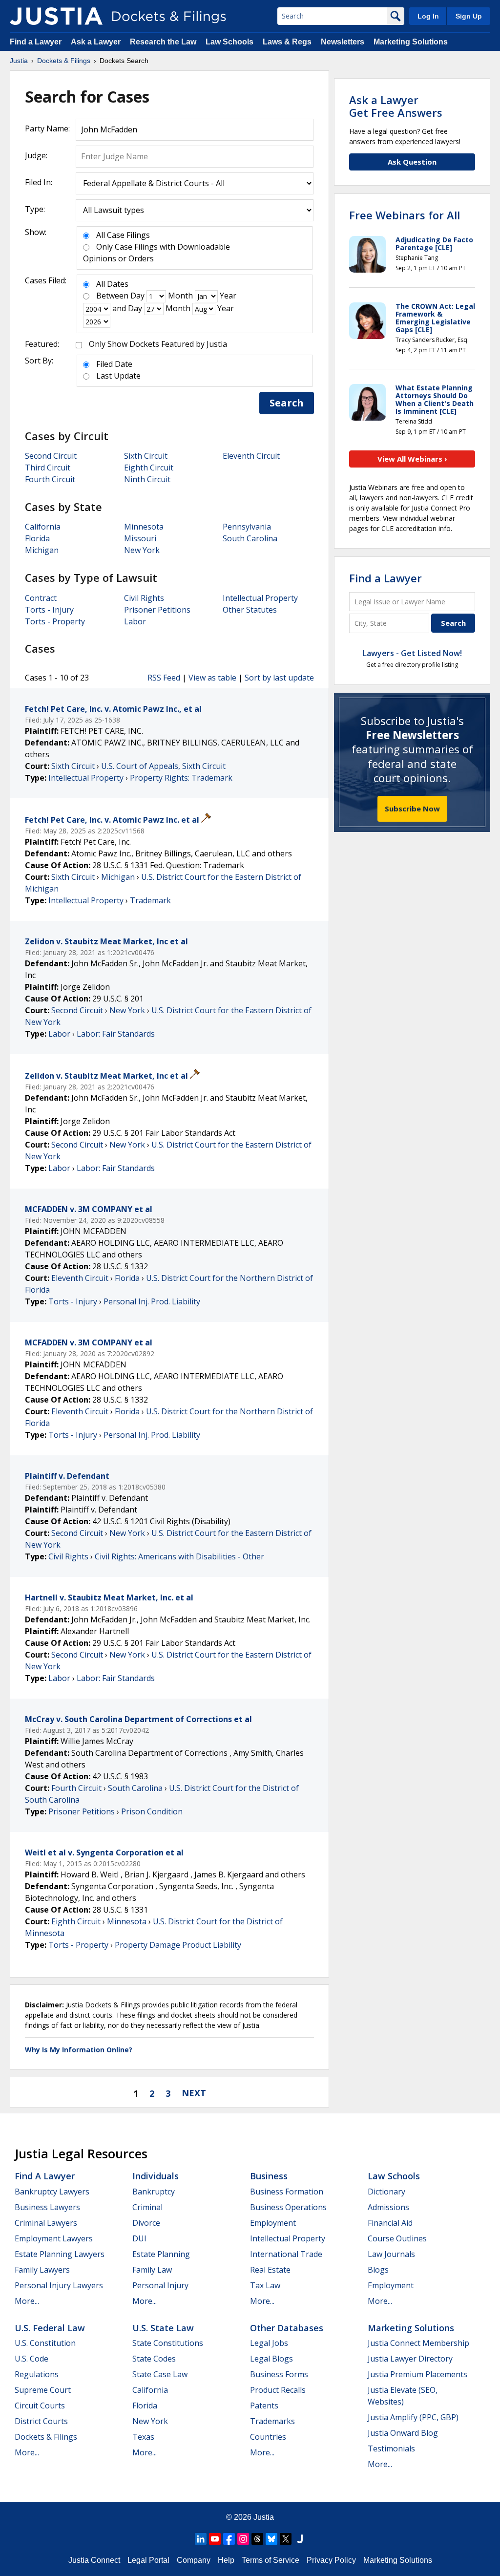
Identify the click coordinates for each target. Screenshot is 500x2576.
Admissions (388, 2207)
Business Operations (288, 2207)
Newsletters (343, 42)
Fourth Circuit (50, 479)
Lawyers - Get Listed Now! (412, 653)
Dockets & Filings (46, 2437)
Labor (135, 621)
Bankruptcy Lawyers (52, 2192)
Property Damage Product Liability (178, 1945)
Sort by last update (279, 678)
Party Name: (47, 128)
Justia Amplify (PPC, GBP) (413, 2417)
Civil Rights (144, 598)
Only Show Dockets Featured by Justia (158, 344)
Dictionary (386, 2192)
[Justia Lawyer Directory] (300, 2539)
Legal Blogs (271, 2359)
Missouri (140, 538)
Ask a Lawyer (97, 42)
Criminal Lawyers (46, 2223)
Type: (35, 209)
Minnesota (144, 527)
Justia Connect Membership (418, 2343)
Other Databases (287, 2328)
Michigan (42, 550)
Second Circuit (51, 456)
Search (287, 403)
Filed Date (114, 364)
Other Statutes (250, 610)
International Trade (286, 2254)
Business (269, 2176)
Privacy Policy (331, 2560)
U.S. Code (31, 2359)
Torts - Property (55, 621)
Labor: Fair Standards (116, 1034)
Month (180, 296)
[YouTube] (215, 2539)
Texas (143, 2437)
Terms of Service (271, 2560)
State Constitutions (168, 2343)
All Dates (112, 284)
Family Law (152, 2270)
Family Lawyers (42, 2270)
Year (228, 296)
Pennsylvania (247, 527)
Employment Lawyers (54, 2238)
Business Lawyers (47, 2207)
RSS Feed (164, 678)
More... (27, 2301)
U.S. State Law (163, 2328)
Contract (41, 598)
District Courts (41, 2421)
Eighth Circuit (149, 468)
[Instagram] (243, 2539)
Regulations (37, 2374)
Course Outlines (397, 2238)
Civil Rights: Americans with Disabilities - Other (179, 1556)
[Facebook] (229, 2539)
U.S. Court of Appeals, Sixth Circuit (163, 766)
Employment (273, 2223)
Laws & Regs (287, 42)
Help (226, 2560)
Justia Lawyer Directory (410, 2359)
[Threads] (257, 2539)
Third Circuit (48, 468)
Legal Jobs (269, 2343)
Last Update (118, 376)
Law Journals (391, 2254)
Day (137, 296)
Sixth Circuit (146, 456)
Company (194, 2560)
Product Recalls (278, 2390)
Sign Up (469, 16)
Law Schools (229, 42)
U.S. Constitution (45, 2343)
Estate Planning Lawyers (60, 2254)
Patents (264, 2406)
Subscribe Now (412, 809)
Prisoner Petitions (157, 610)
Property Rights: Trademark (181, 778)
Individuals (156, 2176)
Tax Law (265, 2285)
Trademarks (272, 2421)
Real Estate (270, 2270)
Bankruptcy (154, 2192)
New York (142, 550)
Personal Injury (160, 2285)
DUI (139, 2238)
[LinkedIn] (201, 2539)
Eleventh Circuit (251, 456)
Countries (268, 2437)
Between (112, 296)
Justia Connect (94, 2560)
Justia (264, 2517)
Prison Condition (152, 1811)
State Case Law (160, 2374)
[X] (286, 2539)
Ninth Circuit (147, 479)
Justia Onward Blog (403, 2433)
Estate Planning (161, 2254)
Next (194, 2093)
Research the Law (163, 42)
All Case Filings (123, 235)
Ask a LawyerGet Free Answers (396, 106)
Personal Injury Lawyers (59, 2285)
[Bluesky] (271, 2539)
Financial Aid (390, 2223)
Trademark (150, 900)
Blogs (378, 2270)
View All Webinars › (412, 459)
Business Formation (287, 2192)
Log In (428, 16)
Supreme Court (43, 2390)
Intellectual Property (260, 598)
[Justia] (56, 16)
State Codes (154, 2359)
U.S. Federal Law (50, 2328)
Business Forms (279, 2374)
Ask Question (412, 162)
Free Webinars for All (405, 215)
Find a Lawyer (36, 42)
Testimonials (391, 2448)
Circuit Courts (40, 2406)
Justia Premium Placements (417, 2374)
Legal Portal (148, 2560)
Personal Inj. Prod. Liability (152, 1301)
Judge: (36, 155)
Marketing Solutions (411, 42)
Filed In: (39, 182)
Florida (37, 538)
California (43, 527)
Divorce (146, 2223)
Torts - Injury (49, 610)
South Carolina (250, 538)
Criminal (147, 2207)
